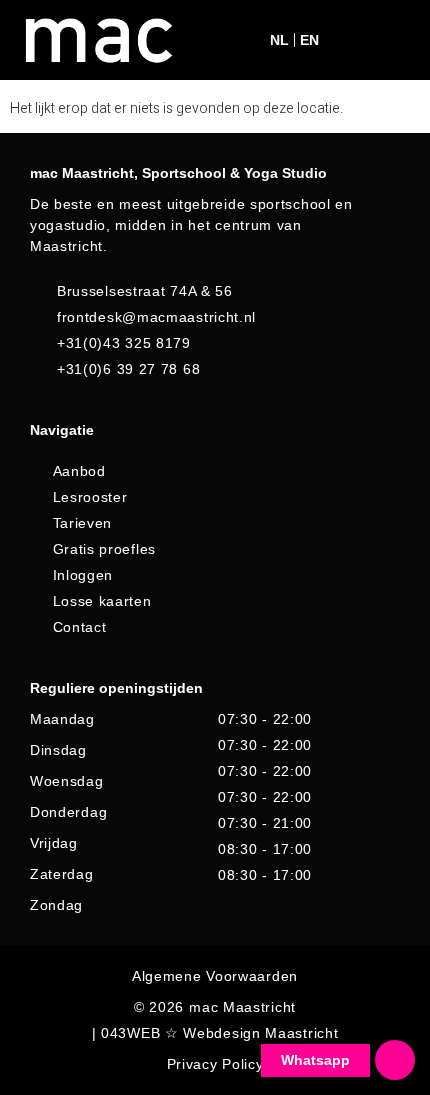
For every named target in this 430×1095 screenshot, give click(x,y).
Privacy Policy (215, 1064)
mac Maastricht (242, 1007)
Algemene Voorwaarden (215, 976)
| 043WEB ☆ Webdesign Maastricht (215, 1033)
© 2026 (159, 1007)
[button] (350, 40)
